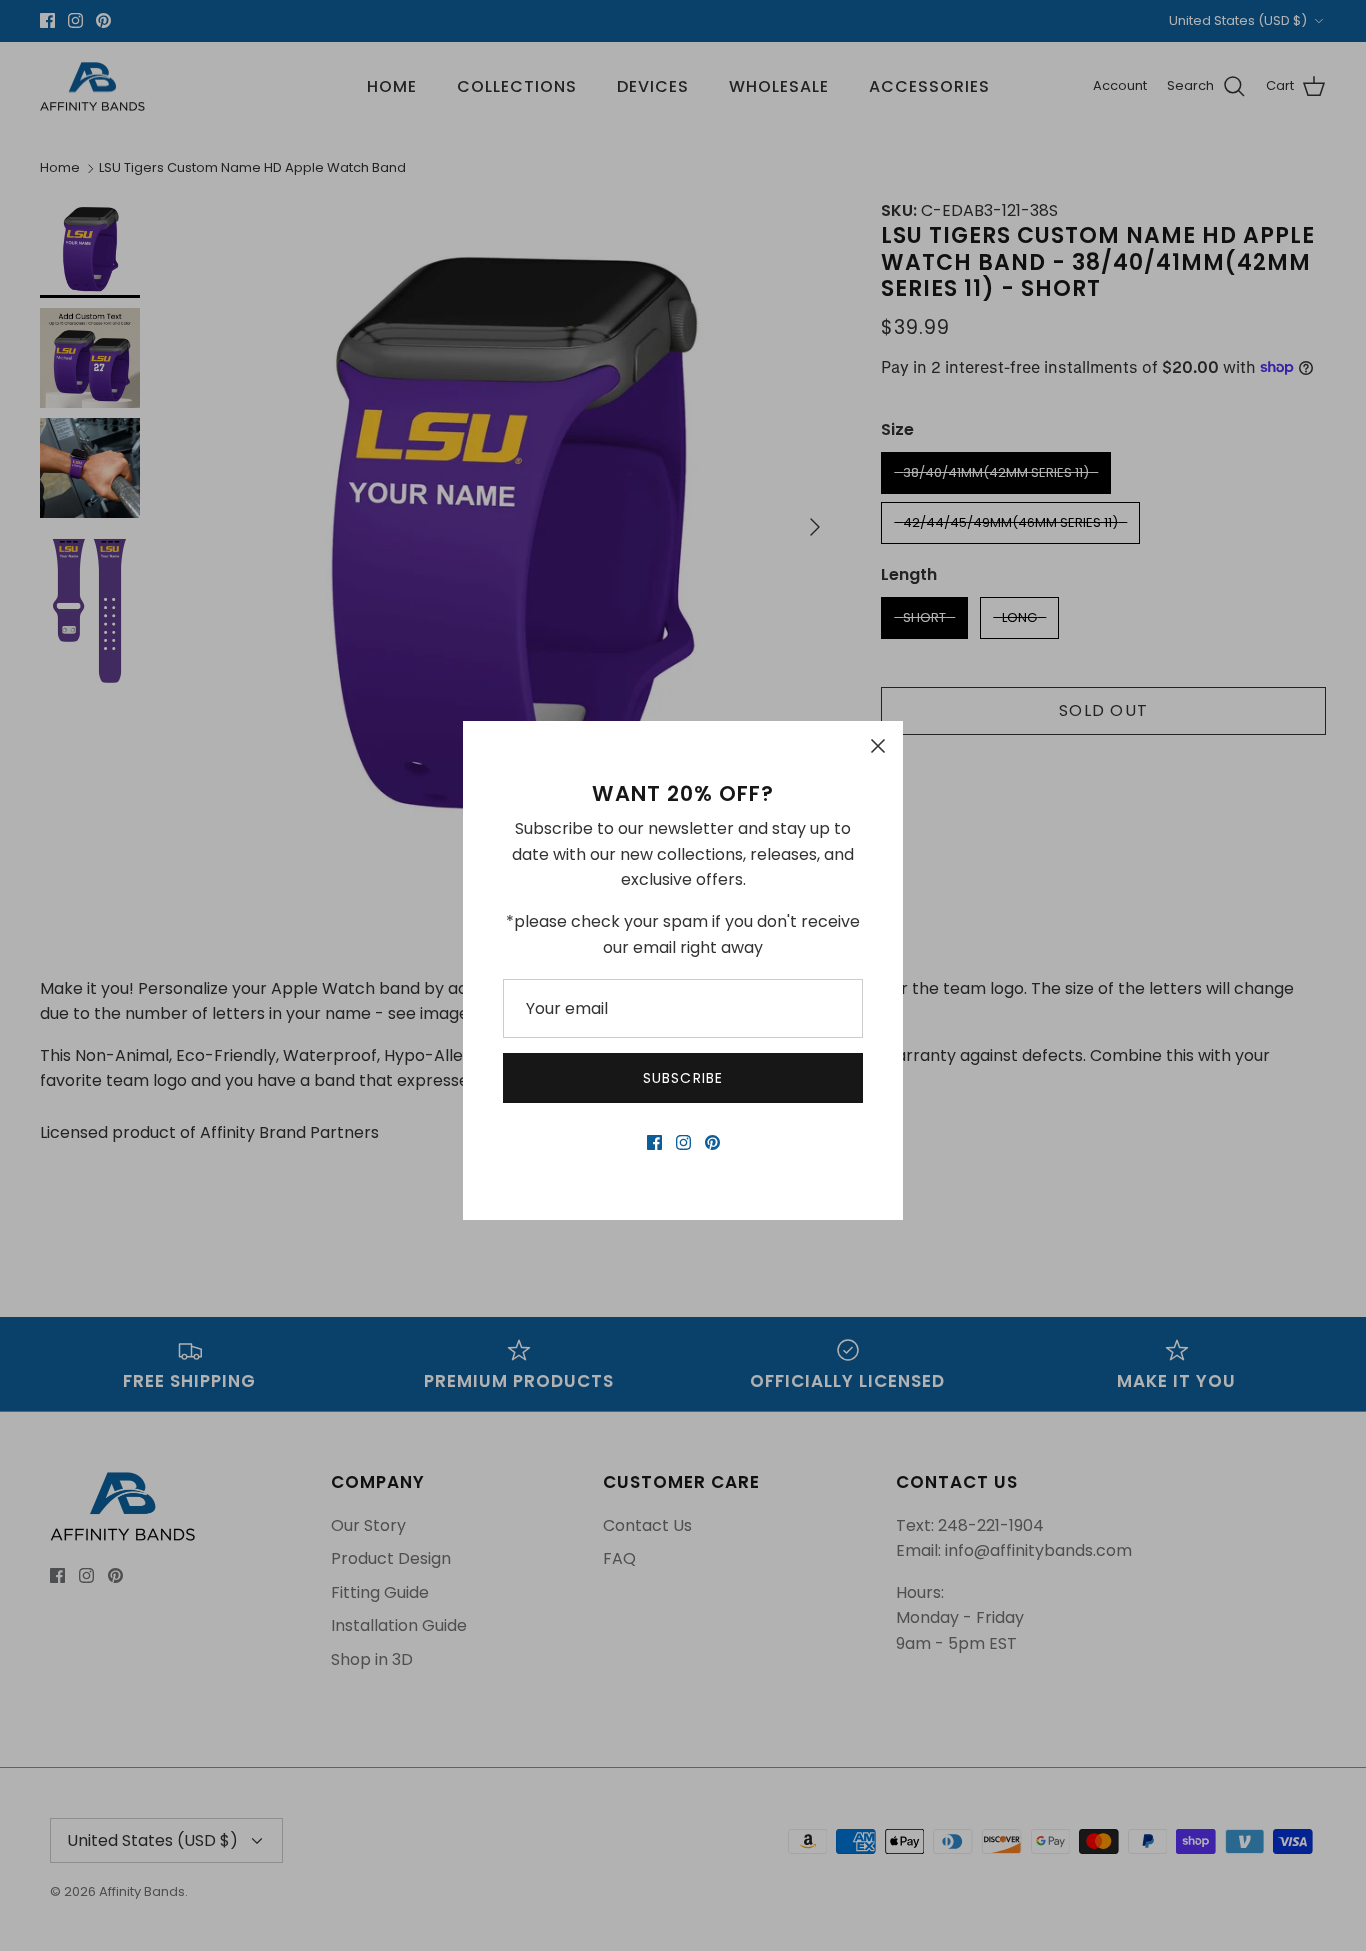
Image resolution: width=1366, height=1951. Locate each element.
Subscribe (683, 1078)
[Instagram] (683, 1142)
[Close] (878, 746)
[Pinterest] (712, 1142)
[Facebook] (654, 1142)
